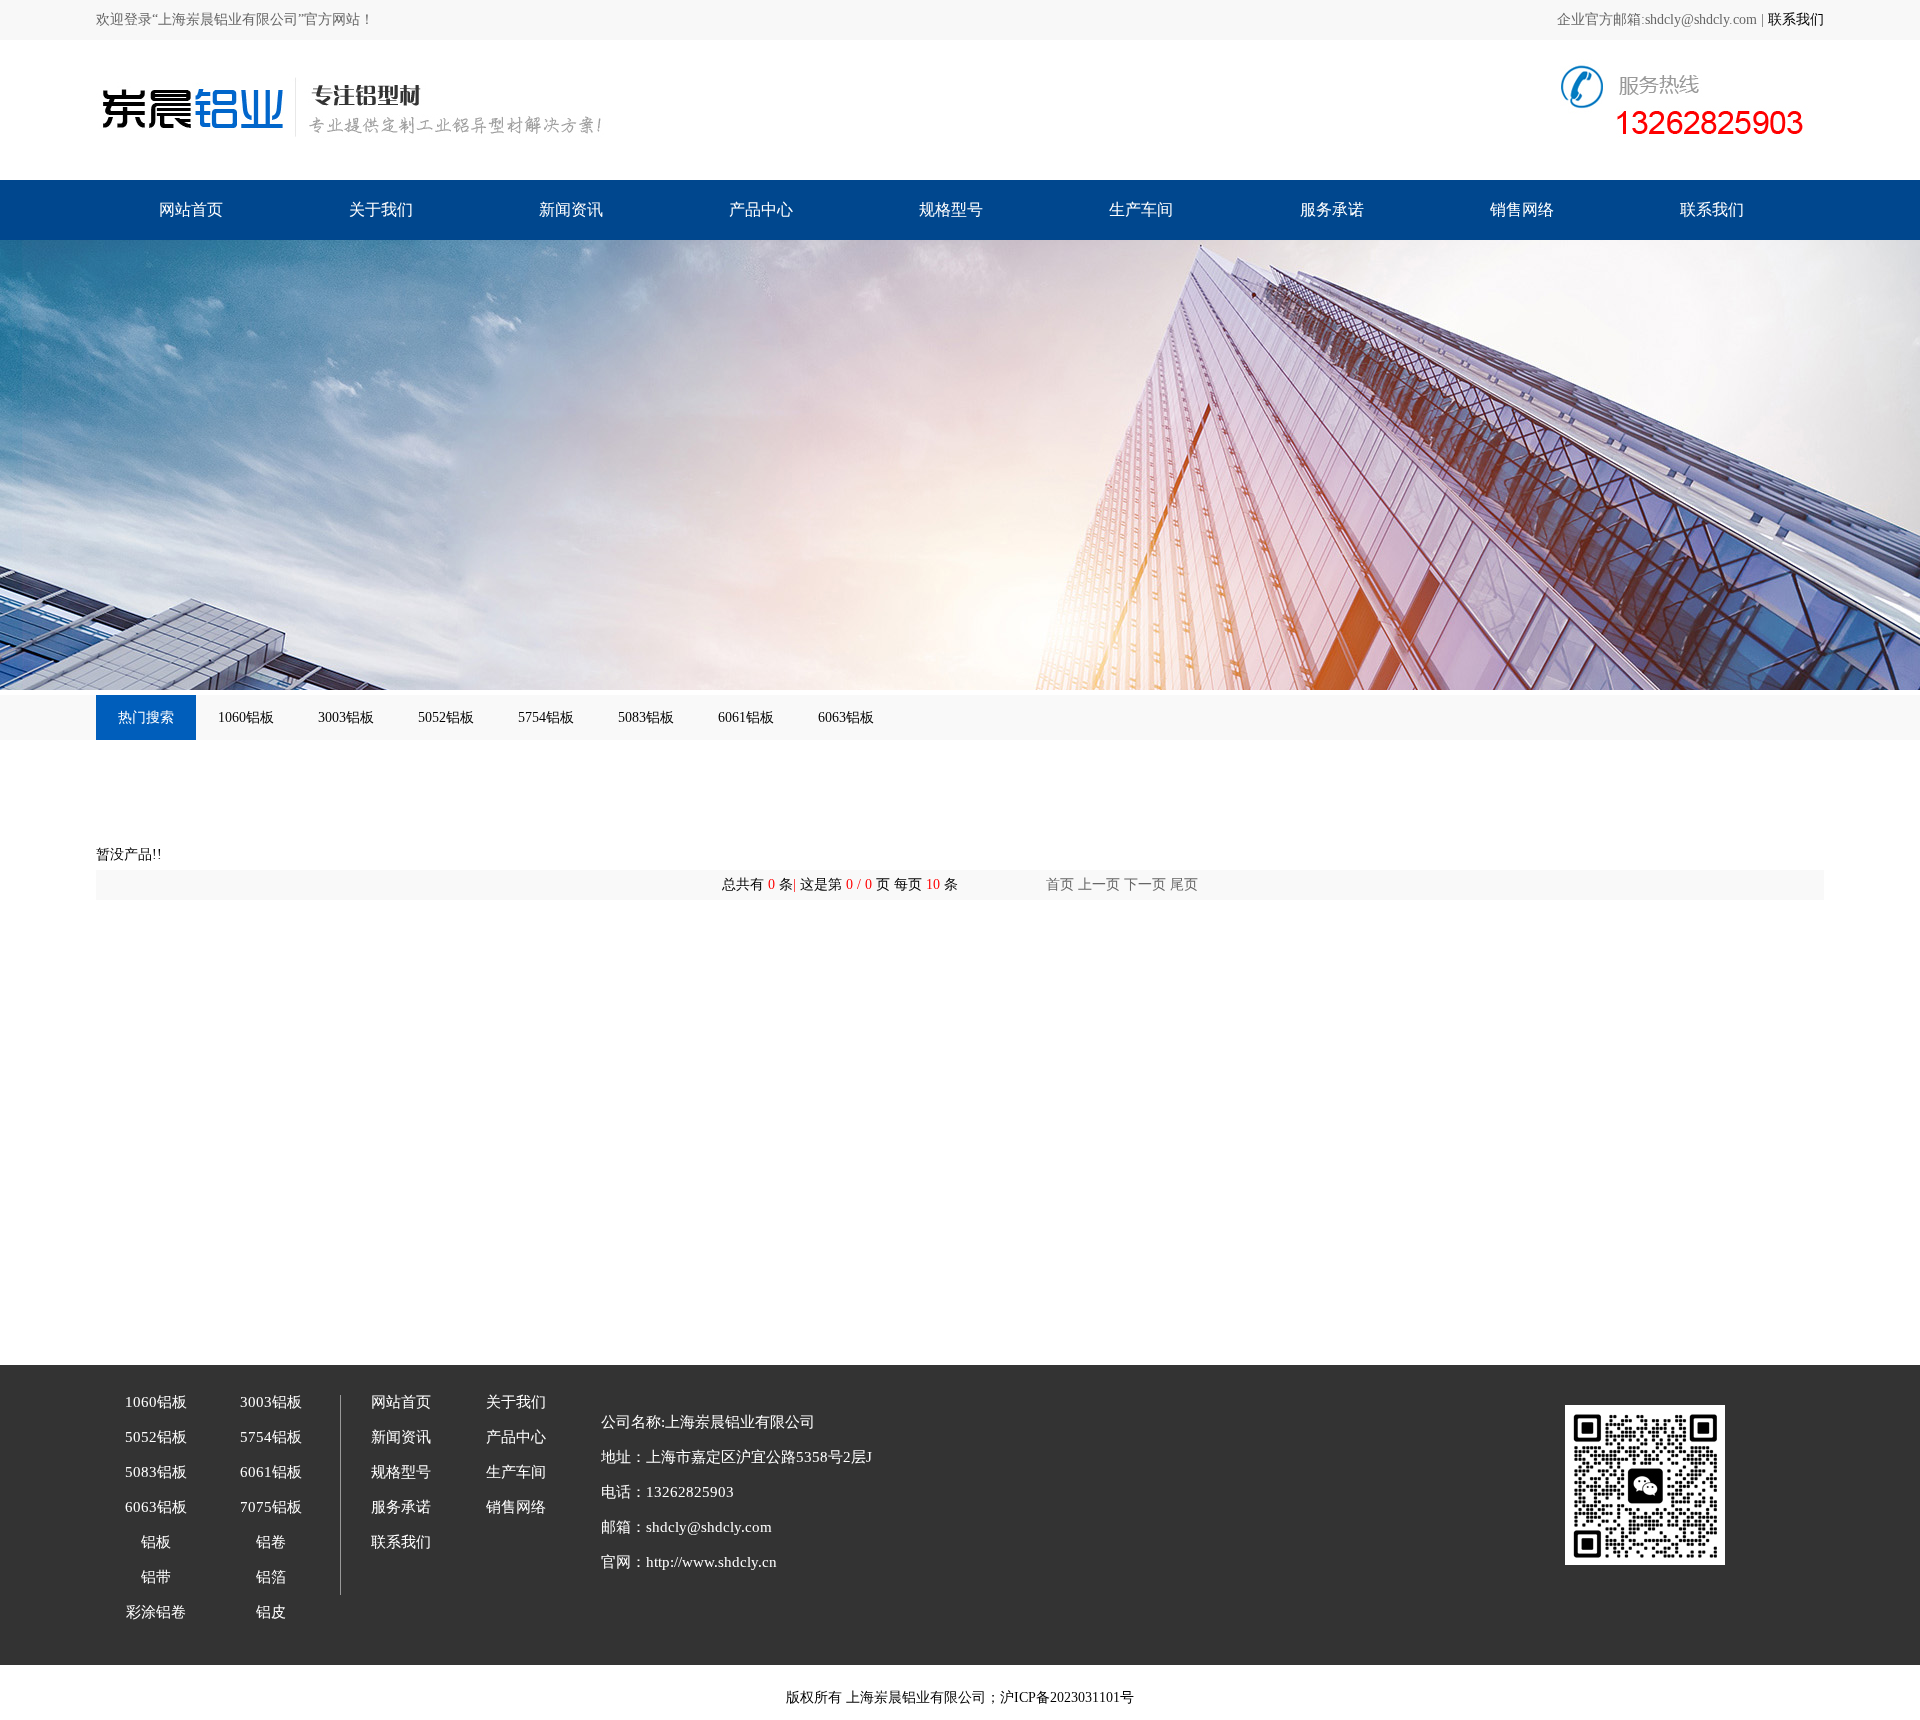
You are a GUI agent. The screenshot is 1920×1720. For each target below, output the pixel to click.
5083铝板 (646, 717)
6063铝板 (846, 717)
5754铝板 (546, 717)
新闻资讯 (571, 209)
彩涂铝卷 (156, 1612)
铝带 (156, 1577)
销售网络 (1522, 209)
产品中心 (761, 209)
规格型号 (951, 209)
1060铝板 (246, 717)
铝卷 (271, 1542)
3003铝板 (346, 717)
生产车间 (1141, 209)
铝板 (156, 1542)
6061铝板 (746, 717)
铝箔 (271, 1577)
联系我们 (1796, 19)
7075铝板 (271, 1507)
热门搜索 (146, 717)
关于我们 (381, 209)
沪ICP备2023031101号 (1067, 1697)
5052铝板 (446, 717)
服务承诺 (1332, 209)
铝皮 (271, 1612)
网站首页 (191, 209)
